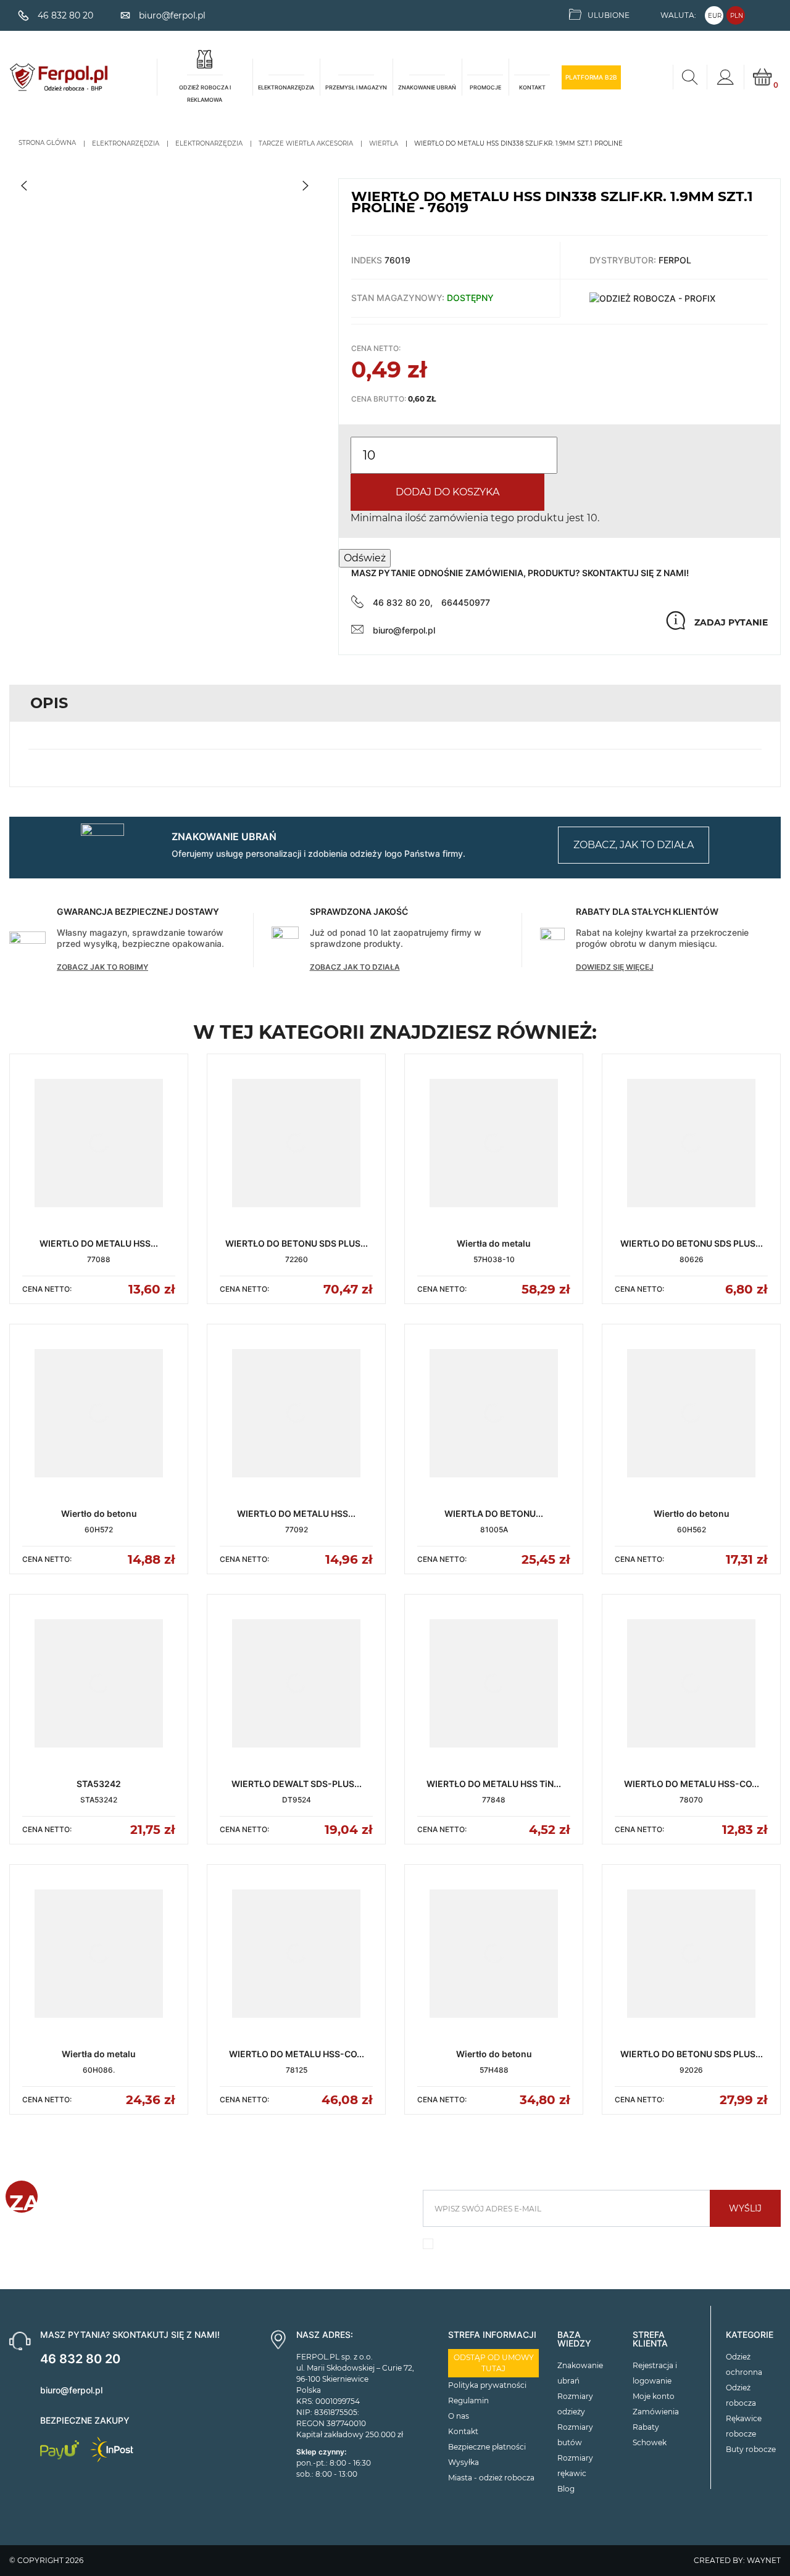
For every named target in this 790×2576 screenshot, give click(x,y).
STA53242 (99, 1784)
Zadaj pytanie (731, 622)
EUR (715, 16)
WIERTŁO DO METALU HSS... (99, 1243)
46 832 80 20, (403, 602)
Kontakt (463, 2431)
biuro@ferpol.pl (404, 630)
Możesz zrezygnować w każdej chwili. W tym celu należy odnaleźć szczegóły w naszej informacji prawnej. (595, 2247)
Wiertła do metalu (494, 1243)
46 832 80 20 (80, 2359)
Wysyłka (464, 2462)
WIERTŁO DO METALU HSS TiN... (494, 1784)
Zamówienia (656, 2412)
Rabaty (646, 2427)
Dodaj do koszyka (447, 492)
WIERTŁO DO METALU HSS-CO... (692, 1784)
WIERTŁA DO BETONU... (494, 1513)
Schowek (650, 2442)
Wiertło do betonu (99, 1513)
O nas (459, 2416)
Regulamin (468, 2401)
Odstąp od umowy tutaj (494, 2363)
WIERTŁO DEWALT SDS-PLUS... (297, 1784)
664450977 (466, 602)
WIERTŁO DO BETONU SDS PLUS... (297, 1243)
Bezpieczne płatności (487, 2447)
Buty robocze (751, 2449)
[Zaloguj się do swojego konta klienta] (725, 77)
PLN (737, 16)
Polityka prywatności (487, 2385)
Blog (566, 2489)
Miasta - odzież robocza (491, 2478)
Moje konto (654, 2396)
